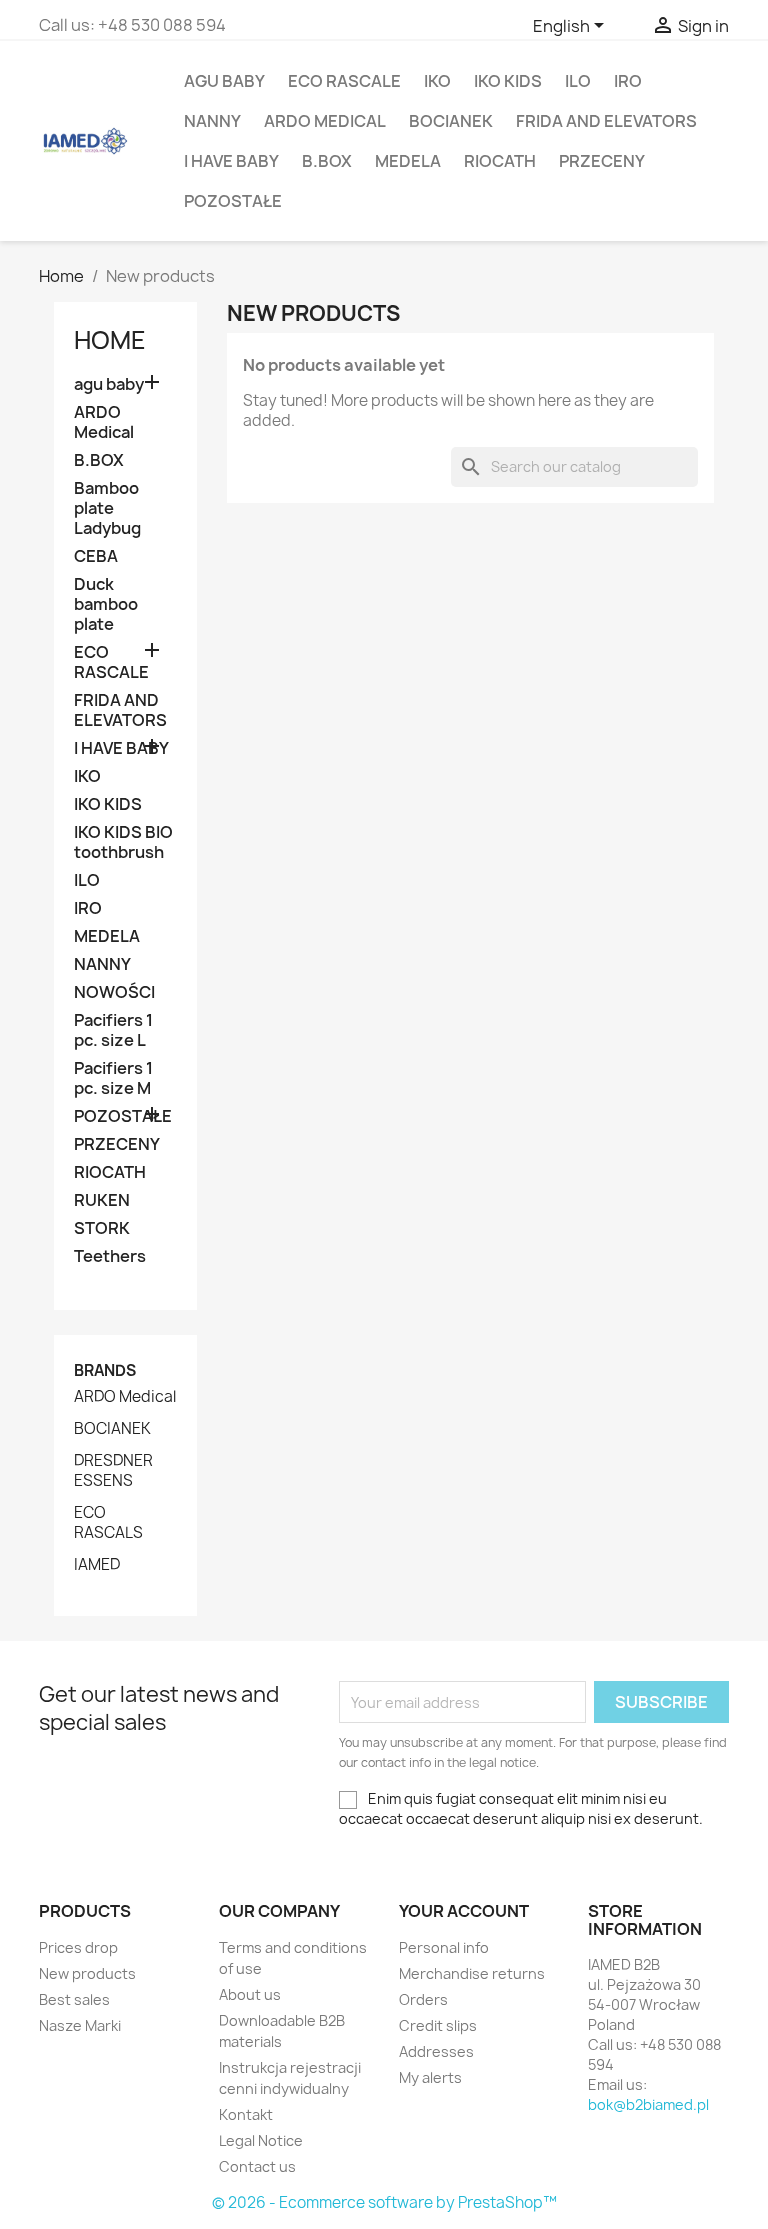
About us (250, 1994)
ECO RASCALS (108, 1523)
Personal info (444, 1947)
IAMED (97, 1565)
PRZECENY (602, 161)
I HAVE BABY (231, 161)
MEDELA (408, 161)
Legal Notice (261, 2140)
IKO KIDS (508, 81)
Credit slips (438, 2025)
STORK (102, 1228)
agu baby (224, 81)
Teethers (110, 1256)
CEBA (96, 556)
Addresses (436, 2051)
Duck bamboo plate (106, 604)
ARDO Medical (325, 121)
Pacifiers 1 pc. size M (113, 1078)
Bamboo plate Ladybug (107, 508)
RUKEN (102, 1200)
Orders (423, 1999)
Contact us (257, 2166)
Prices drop (78, 1947)
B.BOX (327, 161)
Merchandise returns (472, 1973)
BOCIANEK (451, 121)
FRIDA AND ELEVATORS (606, 121)
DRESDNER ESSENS (113, 1471)
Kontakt (246, 2114)
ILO (578, 81)
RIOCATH (500, 161)
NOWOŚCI (114, 992)
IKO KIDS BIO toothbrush (123, 842)
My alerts (430, 2077)
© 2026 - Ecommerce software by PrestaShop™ (384, 2202)
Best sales (74, 1999)
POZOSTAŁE (233, 201)
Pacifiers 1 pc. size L (113, 1030)
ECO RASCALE (344, 81)
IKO (437, 81)
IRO (628, 81)
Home (110, 340)
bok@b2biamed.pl (648, 2104)
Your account (464, 1911)
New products (87, 1973)
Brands (105, 1370)
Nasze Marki (80, 2025)
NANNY (212, 121)
